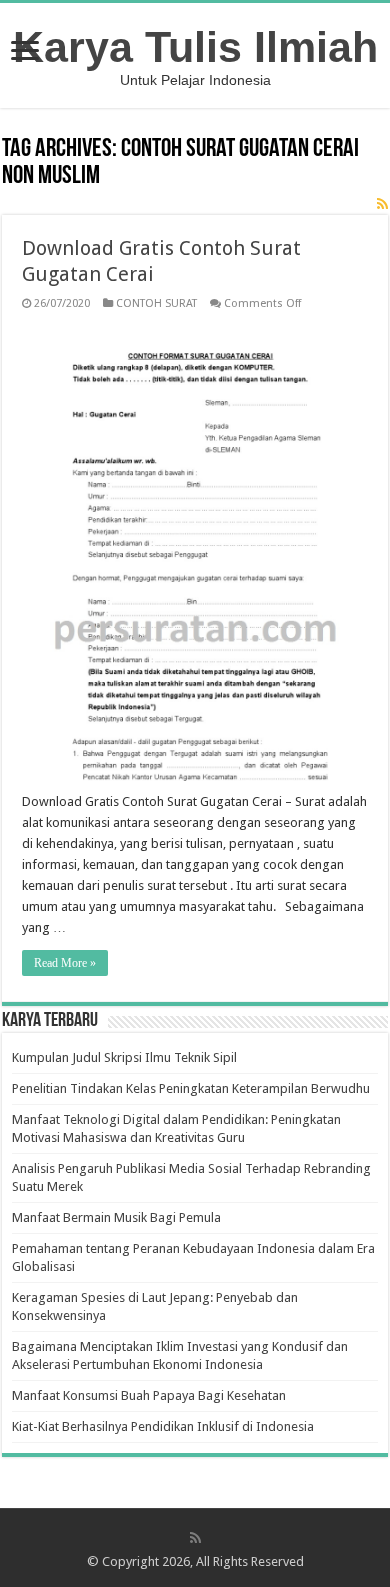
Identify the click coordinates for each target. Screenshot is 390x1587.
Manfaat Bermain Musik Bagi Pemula (116, 1217)
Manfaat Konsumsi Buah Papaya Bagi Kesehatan (149, 1395)
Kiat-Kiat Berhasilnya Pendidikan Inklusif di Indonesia (163, 1426)
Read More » (65, 963)
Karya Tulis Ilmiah (195, 47)
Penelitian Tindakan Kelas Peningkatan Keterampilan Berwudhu (191, 1088)
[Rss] (195, 1538)
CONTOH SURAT (156, 303)
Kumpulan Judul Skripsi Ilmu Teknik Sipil (124, 1057)
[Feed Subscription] (382, 204)
